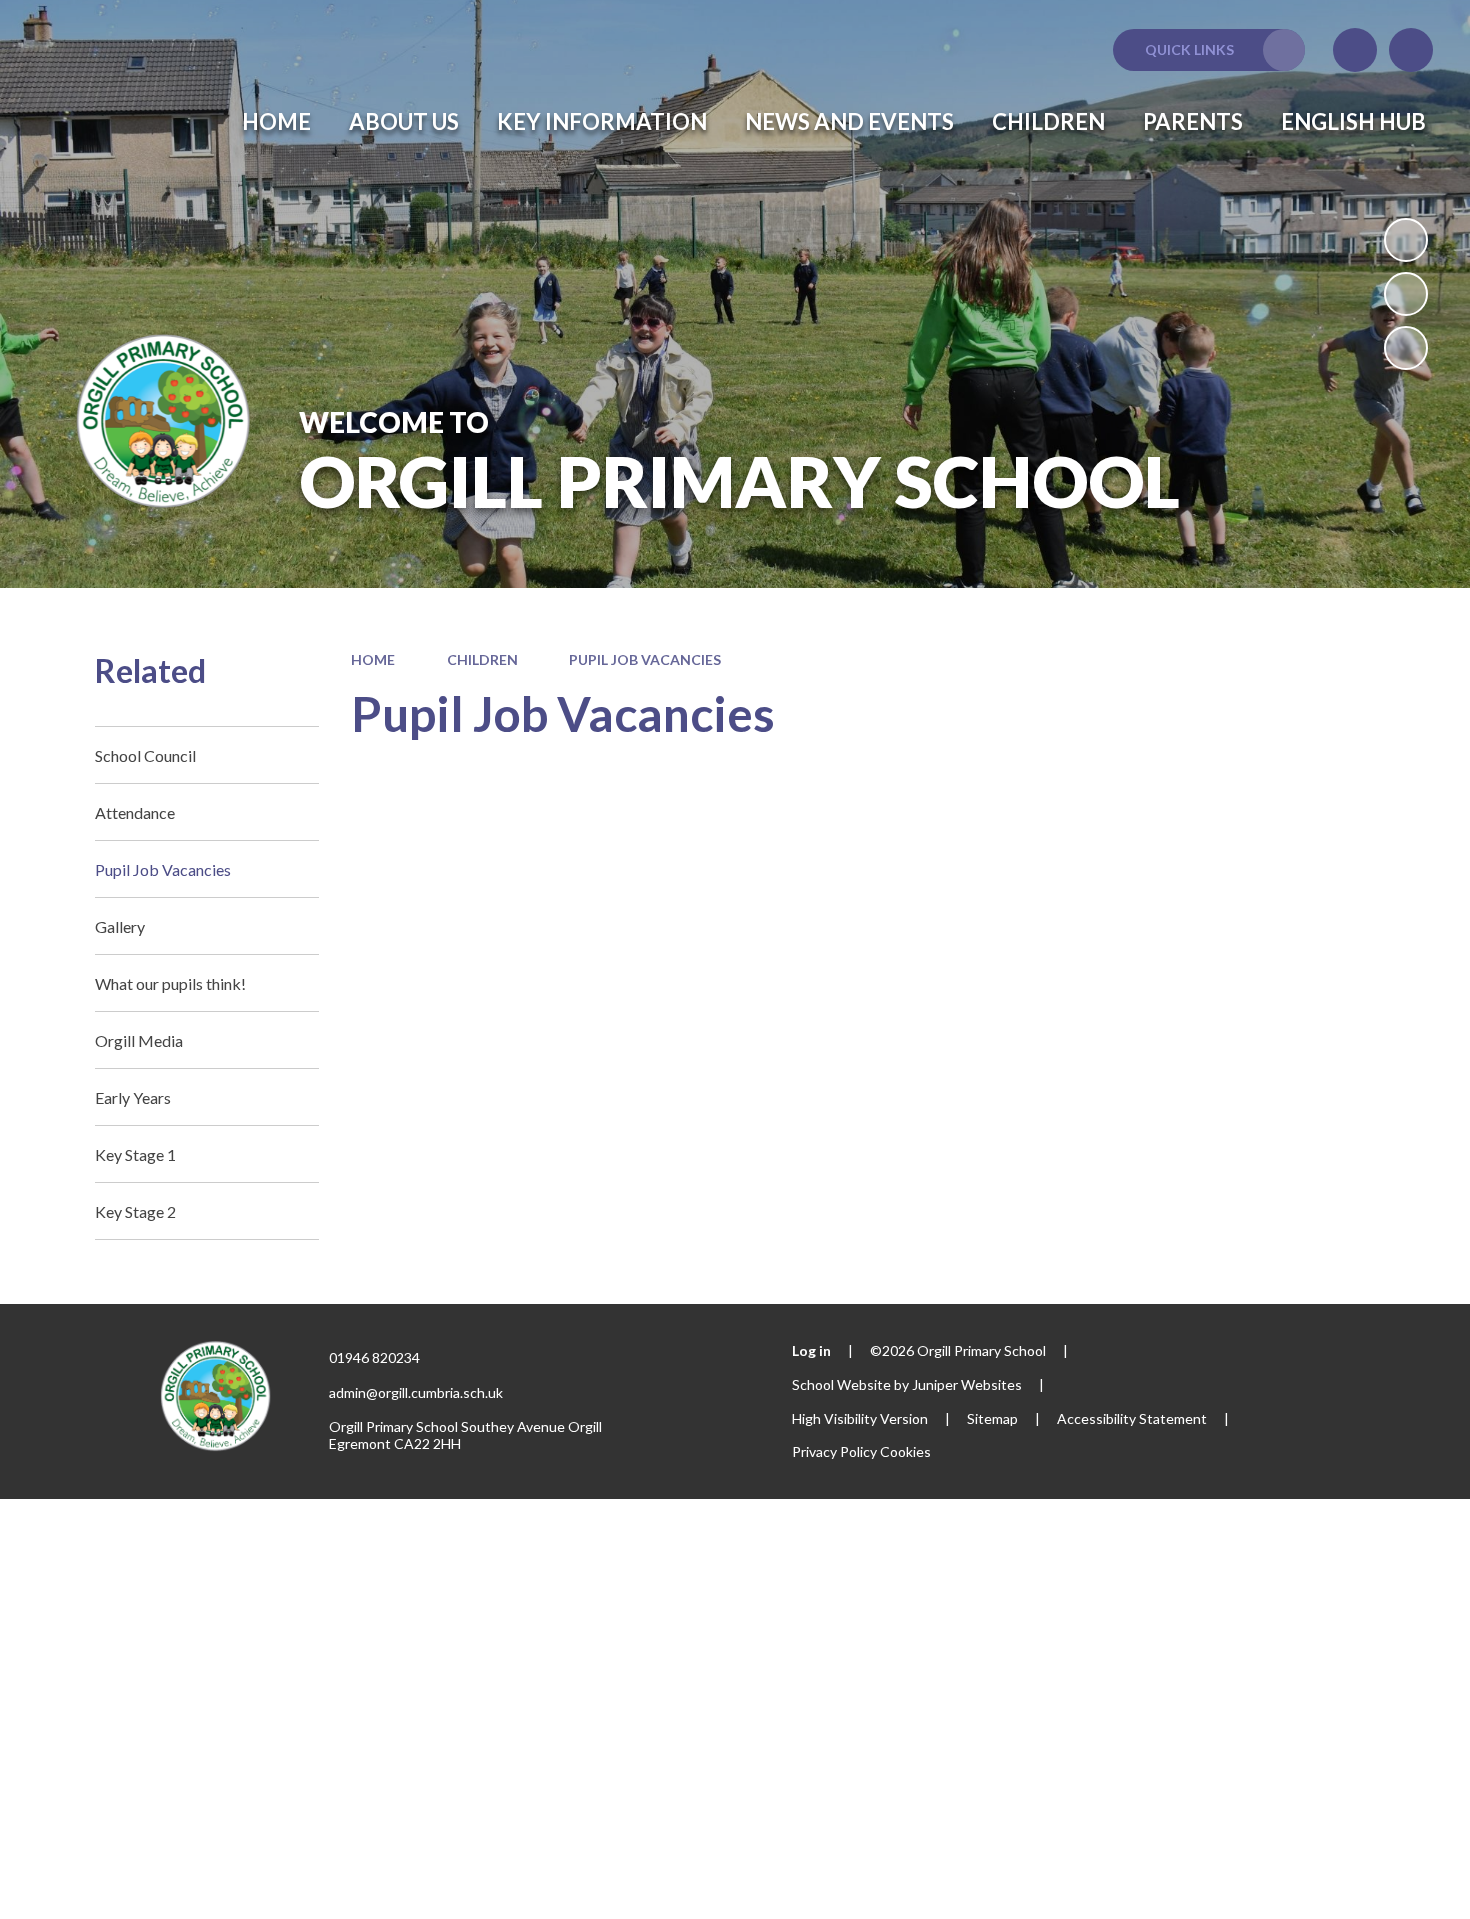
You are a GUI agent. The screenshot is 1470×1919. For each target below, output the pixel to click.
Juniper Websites (967, 1384)
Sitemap (992, 1418)
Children (482, 659)
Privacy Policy (834, 1451)
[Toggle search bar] (1411, 50)
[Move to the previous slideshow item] (1406, 294)
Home (373, 659)
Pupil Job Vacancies (645, 659)
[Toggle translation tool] (1355, 50)
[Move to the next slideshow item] (1406, 348)
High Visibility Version (860, 1418)
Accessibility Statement (1132, 1418)
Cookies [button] (905, 1451)
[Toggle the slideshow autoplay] (1406, 240)
